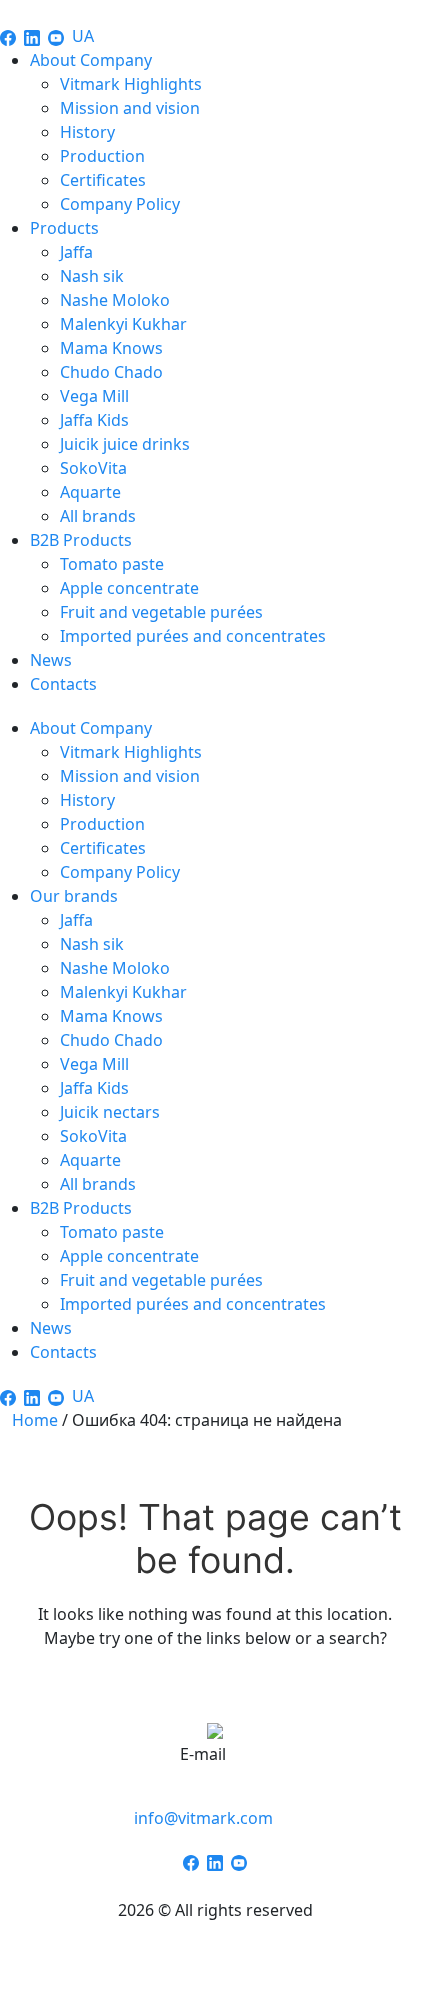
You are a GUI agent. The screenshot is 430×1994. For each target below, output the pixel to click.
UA (83, 36)
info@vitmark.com (203, 1818)
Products (64, 228)
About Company (91, 60)
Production (102, 156)
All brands (98, 516)
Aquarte (90, 492)
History (87, 132)
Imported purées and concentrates (193, 636)
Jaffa (76, 252)
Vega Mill (94, 396)
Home (35, 1420)
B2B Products (81, 540)
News (51, 660)
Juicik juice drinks (125, 444)
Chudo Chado (111, 372)
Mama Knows (111, 348)
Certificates (103, 180)
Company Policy (120, 204)
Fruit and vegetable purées (161, 612)
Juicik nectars (110, 1112)
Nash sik (92, 276)
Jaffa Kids (94, 420)
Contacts (63, 684)
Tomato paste (112, 564)
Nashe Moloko (115, 300)
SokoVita (93, 468)
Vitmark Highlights (131, 84)
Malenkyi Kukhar (123, 324)
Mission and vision (130, 108)
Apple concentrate (129, 588)
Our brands (74, 896)
